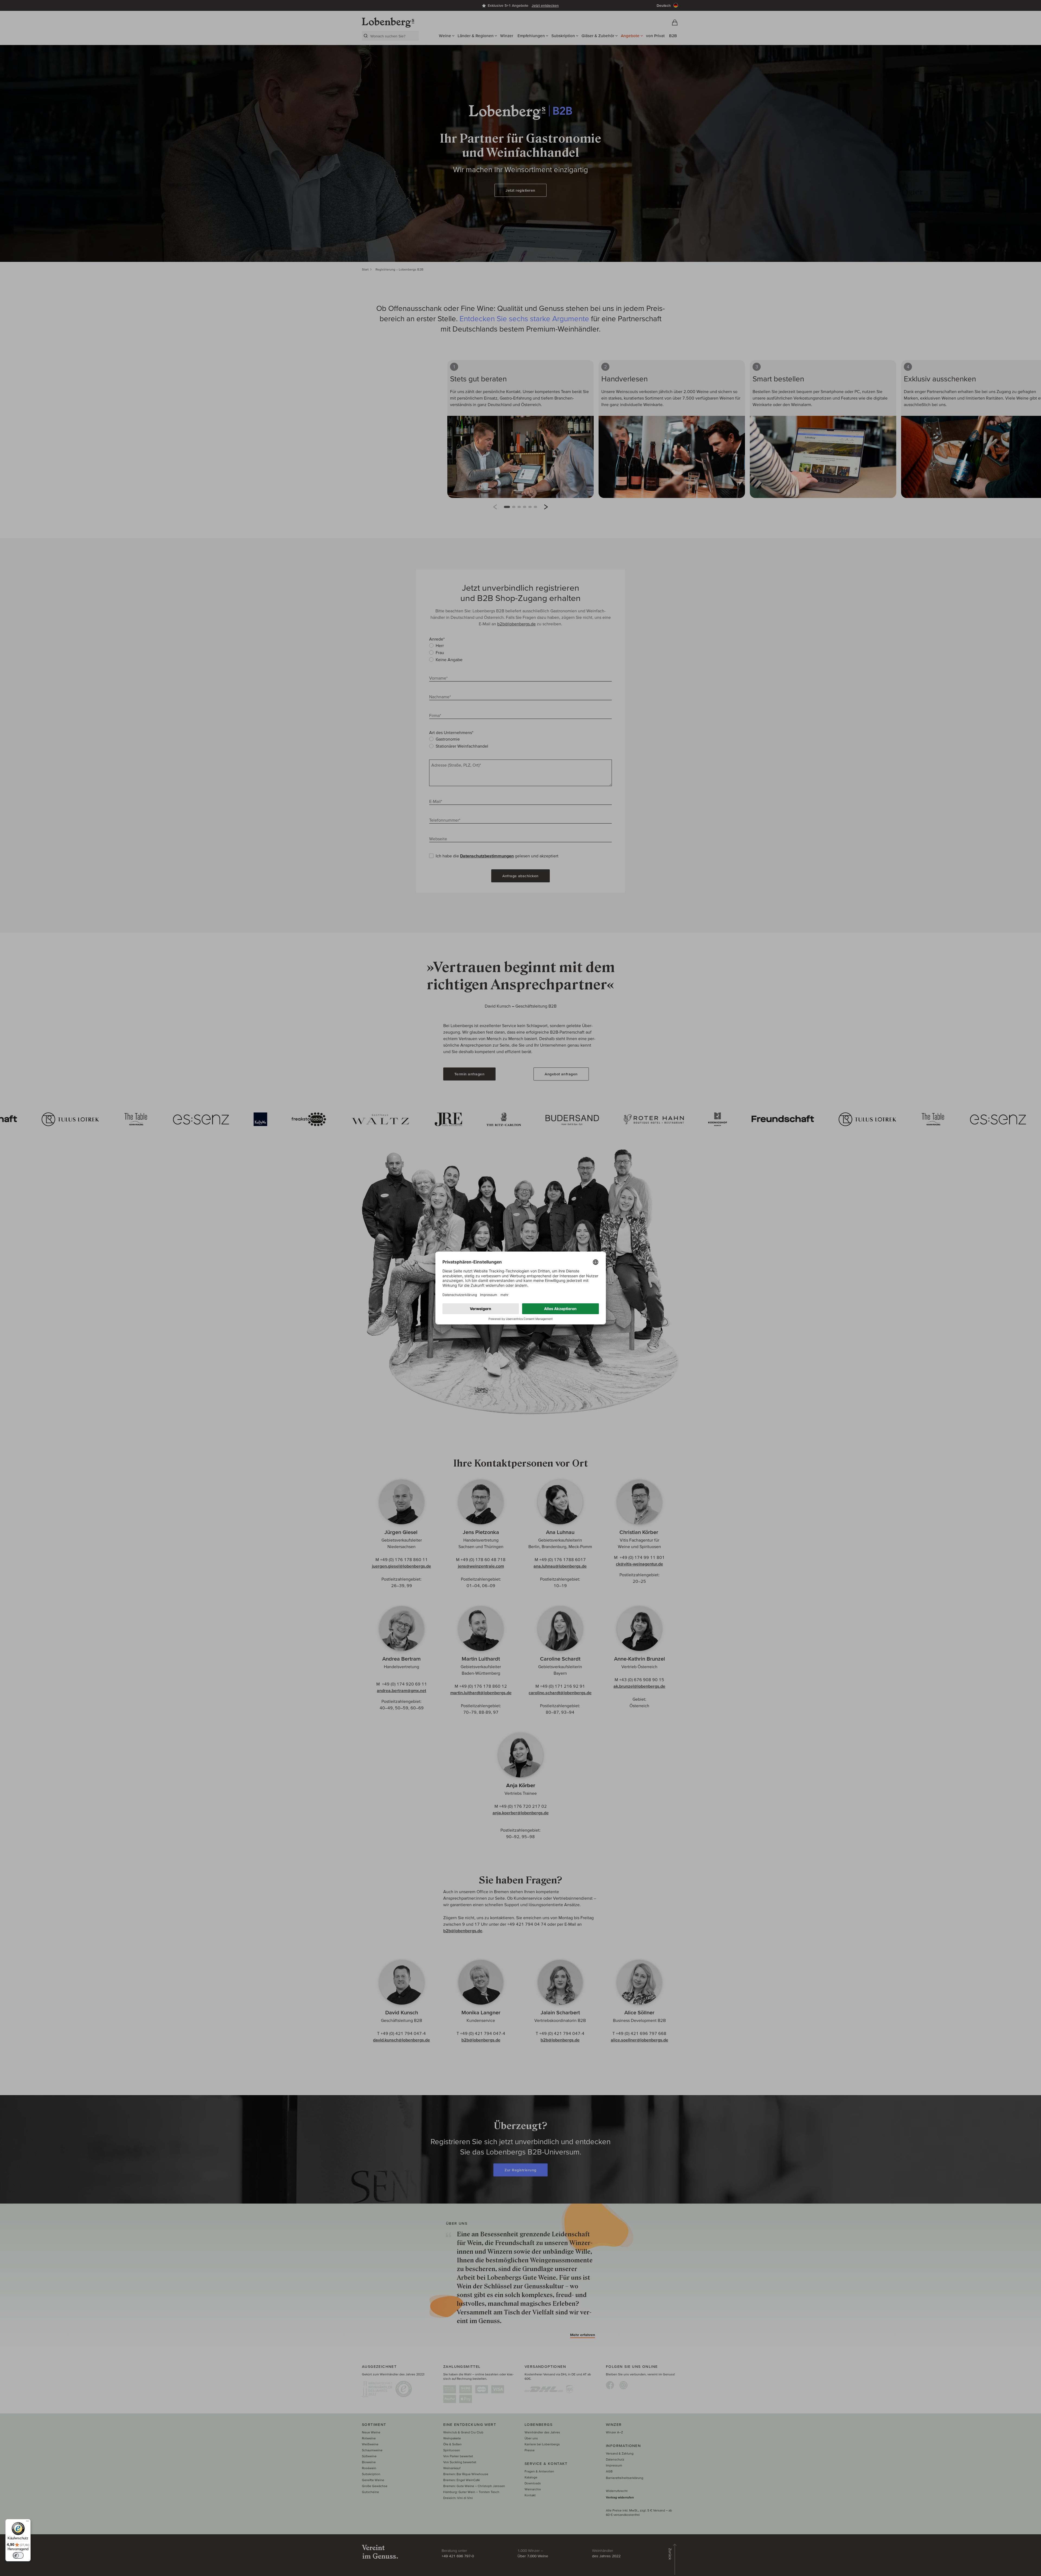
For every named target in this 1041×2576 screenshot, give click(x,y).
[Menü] (27, 2522)
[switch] (18, 2555)
